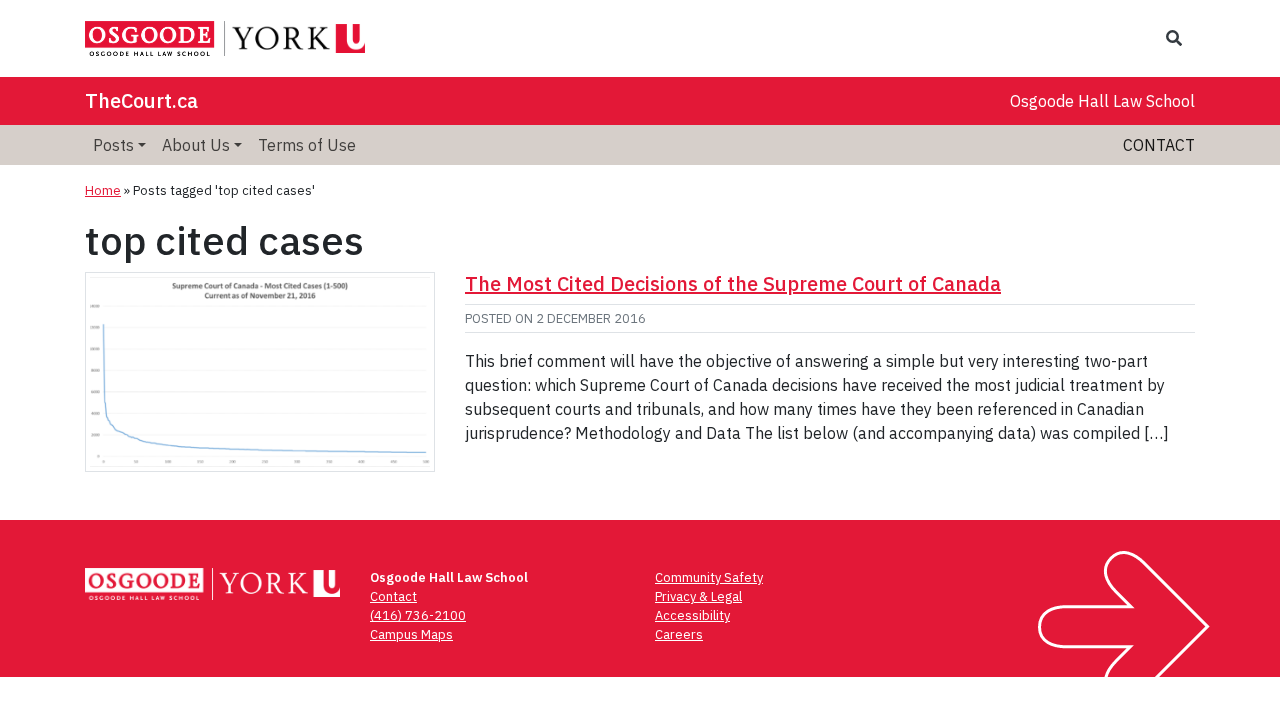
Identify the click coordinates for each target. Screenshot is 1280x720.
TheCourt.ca (141, 100)
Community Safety (709, 577)
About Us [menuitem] (196, 145)
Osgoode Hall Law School (1102, 101)
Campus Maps (411, 634)
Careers (679, 634)
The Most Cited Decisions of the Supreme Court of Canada (733, 283)
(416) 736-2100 (418, 615)
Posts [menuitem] (113, 145)
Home (103, 190)
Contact (1159, 145)
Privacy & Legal (698, 596)
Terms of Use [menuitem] (307, 145)
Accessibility (692, 615)
